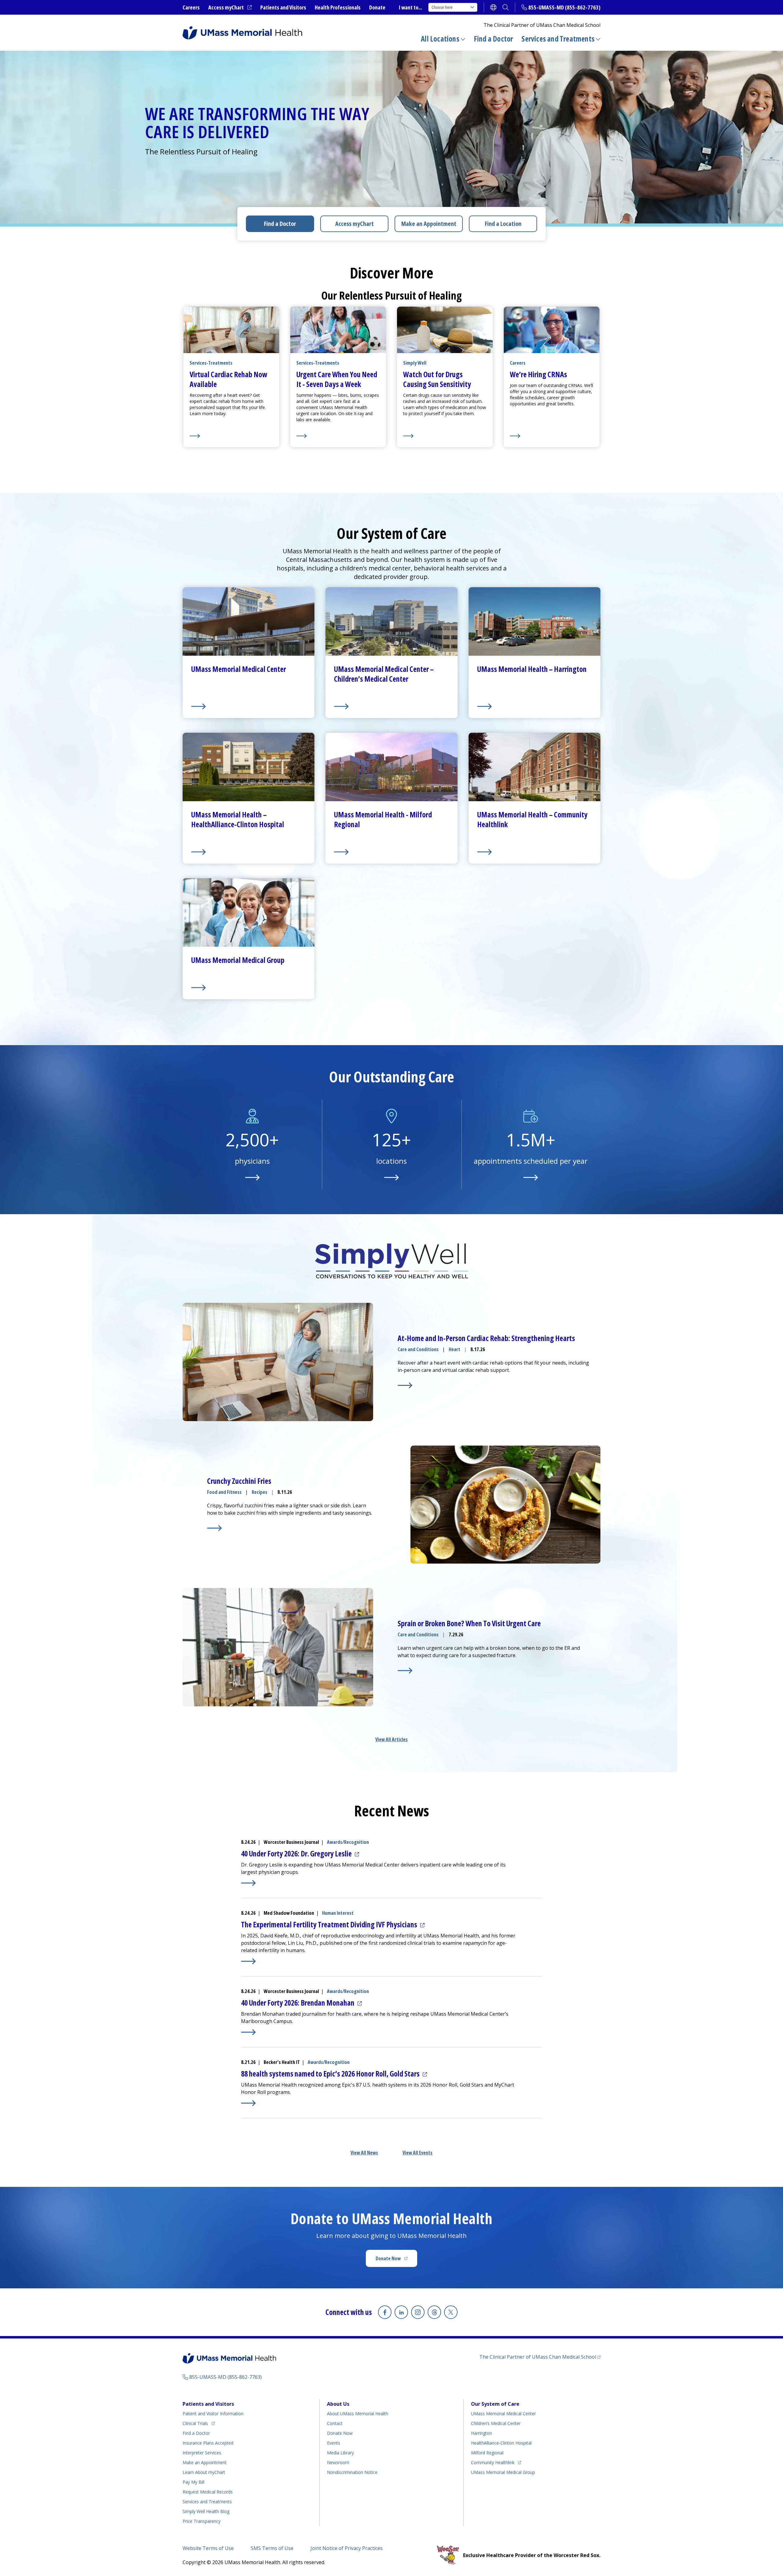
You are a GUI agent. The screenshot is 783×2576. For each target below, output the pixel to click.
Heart (455, 1349)
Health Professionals (338, 7)
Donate (377, 7)
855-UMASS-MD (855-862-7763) (564, 7)
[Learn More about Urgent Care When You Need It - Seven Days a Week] (338, 436)
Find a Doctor (494, 39)
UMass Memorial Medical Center (503, 2414)
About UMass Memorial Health (358, 2414)
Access (354, 224)
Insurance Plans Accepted (208, 2443)
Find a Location (503, 224)
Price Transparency (202, 2521)
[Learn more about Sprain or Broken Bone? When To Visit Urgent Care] (405, 1671)
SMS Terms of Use (272, 2548)
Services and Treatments (558, 39)
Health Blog (206, 2511)
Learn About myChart (204, 2472)
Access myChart (230, 8)
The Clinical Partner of (540, 2357)
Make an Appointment (429, 224)
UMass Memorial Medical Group (503, 2472)
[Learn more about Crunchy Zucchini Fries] (214, 1528)
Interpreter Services (202, 2453)
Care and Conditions (418, 1349)
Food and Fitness (224, 1492)
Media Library (340, 2453)
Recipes (260, 1492)
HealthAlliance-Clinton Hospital (501, 2443)
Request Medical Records (208, 2492)
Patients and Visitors (283, 7)
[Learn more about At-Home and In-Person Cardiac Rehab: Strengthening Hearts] (405, 1385)
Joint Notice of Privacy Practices (347, 2548)
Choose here (442, 7)
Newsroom (338, 2462)
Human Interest (338, 1913)
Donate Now (396, 2260)
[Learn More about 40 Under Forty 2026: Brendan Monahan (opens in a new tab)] (248, 2032)
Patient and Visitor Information (213, 2414)
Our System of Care (495, 2404)
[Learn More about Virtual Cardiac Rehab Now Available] (231, 436)
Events (334, 2443)
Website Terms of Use (208, 2548)
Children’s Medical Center (496, 2423)
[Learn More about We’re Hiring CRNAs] (552, 436)
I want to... (410, 7)
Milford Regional (487, 2453)
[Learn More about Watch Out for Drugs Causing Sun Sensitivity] (445, 436)
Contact (335, 2423)
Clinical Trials (199, 2423)
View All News (364, 2153)
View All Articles (391, 1739)
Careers (191, 7)
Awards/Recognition (348, 1842)
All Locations (440, 39)
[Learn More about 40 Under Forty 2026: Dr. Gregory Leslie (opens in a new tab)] (248, 1883)
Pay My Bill (193, 2482)
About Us (338, 2404)
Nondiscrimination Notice (352, 2472)
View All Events (417, 2153)
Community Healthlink (493, 2462)
